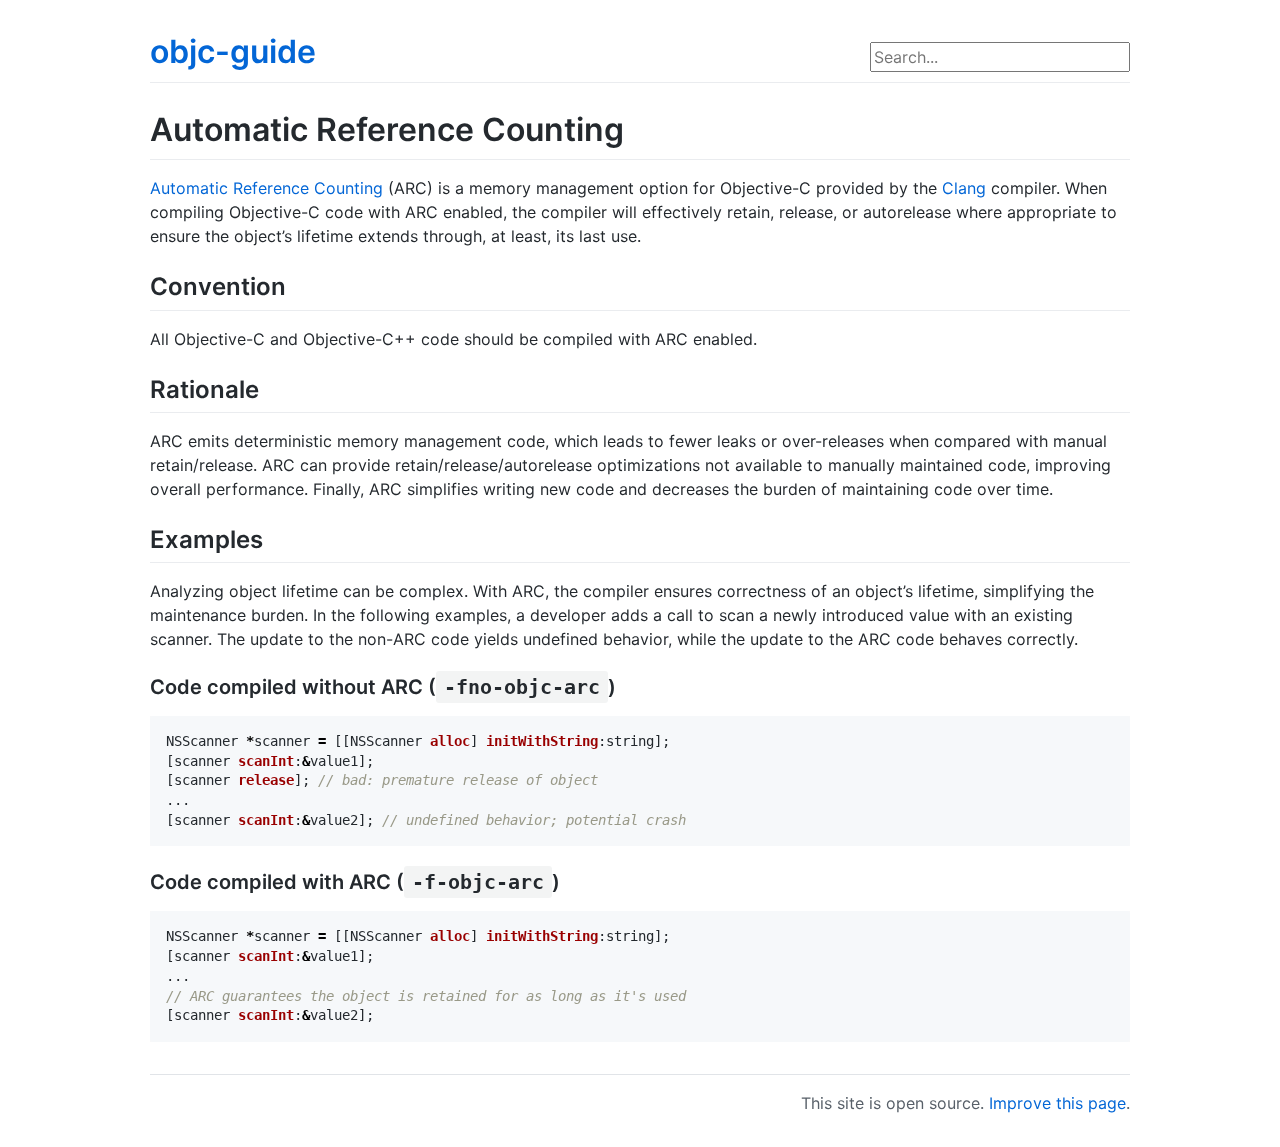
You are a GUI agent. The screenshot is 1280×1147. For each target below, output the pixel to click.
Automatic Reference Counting (266, 188)
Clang (964, 188)
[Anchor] (298, 284)
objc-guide (233, 51)
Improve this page (1057, 1103)
